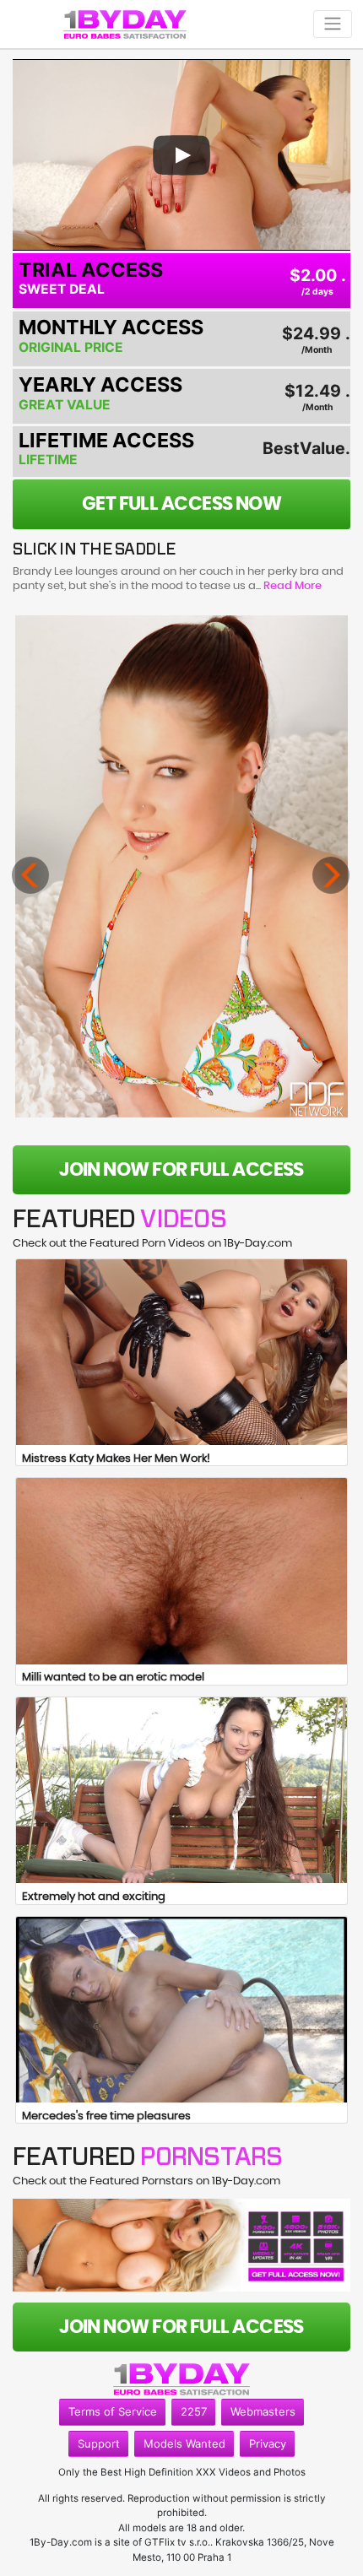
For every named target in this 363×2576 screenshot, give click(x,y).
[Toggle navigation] (333, 24)
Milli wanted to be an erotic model (113, 1678)
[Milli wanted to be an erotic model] (181, 1571)
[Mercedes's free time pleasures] (181, 2010)
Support (99, 2443)
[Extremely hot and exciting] (181, 1790)
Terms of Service (113, 2411)
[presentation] (30, 875)
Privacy (268, 2443)
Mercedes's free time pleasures (106, 2116)
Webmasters (263, 2411)
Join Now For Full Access (181, 1170)
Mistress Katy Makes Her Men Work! (116, 1459)
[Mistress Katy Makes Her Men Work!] (181, 1352)
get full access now (182, 504)
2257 (194, 2411)
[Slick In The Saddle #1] (182, 866)
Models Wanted (184, 2443)
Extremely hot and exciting (94, 1897)
